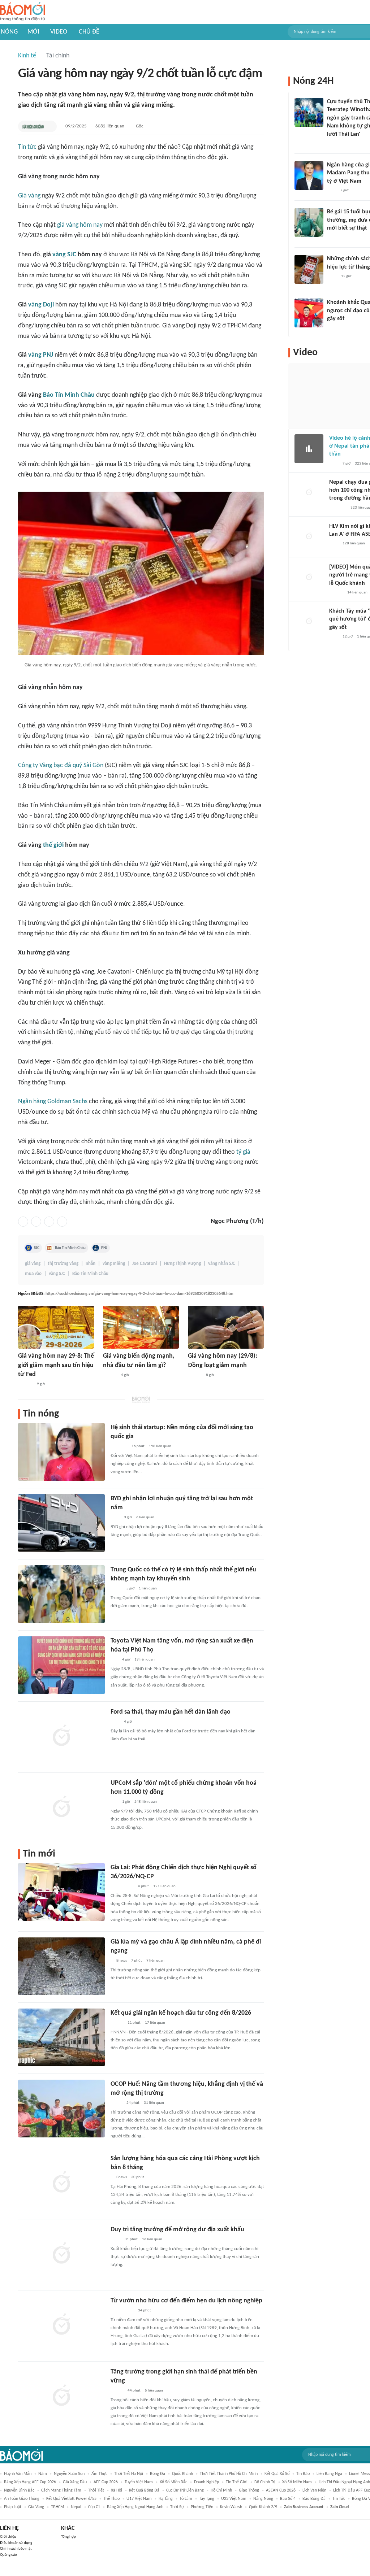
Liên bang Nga (329, 2474)
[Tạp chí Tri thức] (115, 1518)
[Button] (50, 126)
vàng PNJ (41, 355)
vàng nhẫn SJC (222, 1264)
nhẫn (91, 1264)
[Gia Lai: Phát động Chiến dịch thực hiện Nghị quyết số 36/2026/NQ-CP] (61, 1892)
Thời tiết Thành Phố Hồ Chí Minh (229, 2474)
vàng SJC (64, 255)
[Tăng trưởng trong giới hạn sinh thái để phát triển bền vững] (61, 2396)
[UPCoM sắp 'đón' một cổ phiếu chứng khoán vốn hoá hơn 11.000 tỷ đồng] (61, 1807)
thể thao (111, 2499)
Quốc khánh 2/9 (263, 2507)
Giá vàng (29, 196)
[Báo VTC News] (338, 508)
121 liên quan (164, 1886)
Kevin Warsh (231, 2507)
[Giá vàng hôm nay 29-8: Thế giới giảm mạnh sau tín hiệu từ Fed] (56, 1327)
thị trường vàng (63, 1264)
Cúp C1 (94, 2507)
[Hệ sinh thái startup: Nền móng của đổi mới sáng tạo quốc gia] (61, 1452)
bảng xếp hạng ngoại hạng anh (135, 2507)
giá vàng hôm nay (80, 225)
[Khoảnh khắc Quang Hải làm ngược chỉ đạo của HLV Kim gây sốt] (309, 313)
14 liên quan (357, 593)
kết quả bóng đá (144, 2490)
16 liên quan (152, 2239)
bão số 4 (288, 2499)
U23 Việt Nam (234, 2499)
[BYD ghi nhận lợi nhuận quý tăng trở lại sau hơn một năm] (61, 1523)
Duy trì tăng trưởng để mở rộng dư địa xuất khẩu (177, 2230)
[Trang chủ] (23, 12)
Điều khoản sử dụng (16, 2543)
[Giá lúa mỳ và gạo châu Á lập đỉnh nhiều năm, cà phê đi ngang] (61, 1966)
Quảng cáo (8, 2555)
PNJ (104, 1248)
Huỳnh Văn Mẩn (18, 2474)
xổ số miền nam (297, 2482)
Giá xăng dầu (75, 2482)
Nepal (76, 2507)
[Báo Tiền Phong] (110, 1375)
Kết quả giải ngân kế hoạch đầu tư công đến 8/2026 (181, 2013)
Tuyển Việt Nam (139, 2482)
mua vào (33, 1274)
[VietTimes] (116, 1589)
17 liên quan (155, 2023)
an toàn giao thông (22, 2499)
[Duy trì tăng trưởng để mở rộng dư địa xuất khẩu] (61, 2254)
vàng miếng (114, 1264)
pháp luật (13, 2507)
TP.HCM (57, 2507)
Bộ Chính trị (265, 2482)
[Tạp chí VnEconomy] (116, 2103)
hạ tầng (166, 2499)
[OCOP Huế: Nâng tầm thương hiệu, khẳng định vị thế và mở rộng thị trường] (61, 2109)
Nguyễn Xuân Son (69, 2474)
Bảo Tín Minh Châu (69, 395)
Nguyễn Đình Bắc (19, 2490)
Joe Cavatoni (145, 1264)
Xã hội (117, 2490)
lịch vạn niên (314, 2490)
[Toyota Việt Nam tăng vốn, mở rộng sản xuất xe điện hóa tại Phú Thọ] (61, 1665)
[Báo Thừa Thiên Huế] (117, 2023)
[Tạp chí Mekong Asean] (114, 1660)
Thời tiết (96, 2490)
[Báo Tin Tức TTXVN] (115, 2240)
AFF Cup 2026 (106, 2482)
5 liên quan (154, 2391)
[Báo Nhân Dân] (117, 2391)
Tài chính (58, 56)
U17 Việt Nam (139, 2499)
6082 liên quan (110, 126)
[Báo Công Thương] (119, 1446)
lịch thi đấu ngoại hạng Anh (344, 2482)
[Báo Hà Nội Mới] (25, 1384)
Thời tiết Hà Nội (129, 2474)
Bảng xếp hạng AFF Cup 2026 (30, 2482)
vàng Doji (41, 305)
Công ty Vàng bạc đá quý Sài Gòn (61, 765)
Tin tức (27, 147)
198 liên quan (160, 1446)
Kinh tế (27, 56)
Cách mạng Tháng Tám (61, 2490)
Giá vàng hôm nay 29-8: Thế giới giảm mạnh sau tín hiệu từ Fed (56, 1365)
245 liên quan (146, 1802)
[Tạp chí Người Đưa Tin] (333, 238)
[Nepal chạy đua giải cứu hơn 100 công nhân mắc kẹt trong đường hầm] (309, 493)
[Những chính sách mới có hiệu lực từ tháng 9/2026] (309, 269)
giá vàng (33, 1264)
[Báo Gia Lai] (122, 1887)
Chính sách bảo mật (16, 2549)
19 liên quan (145, 1660)
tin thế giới (237, 2482)
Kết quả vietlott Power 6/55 (71, 2499)
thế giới (53, 845)
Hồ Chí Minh (221, 2490)
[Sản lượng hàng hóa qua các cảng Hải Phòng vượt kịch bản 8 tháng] (61, 2183)
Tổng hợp (68, 2537)
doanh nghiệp (206, 2482)
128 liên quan (354, 543)
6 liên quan (145, 1517)
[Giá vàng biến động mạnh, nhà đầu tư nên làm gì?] (141, 1327)
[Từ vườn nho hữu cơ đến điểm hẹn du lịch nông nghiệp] (61, 2325)
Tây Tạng (207, 2499)
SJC (37, 1248)
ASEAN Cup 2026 (281, 2490)
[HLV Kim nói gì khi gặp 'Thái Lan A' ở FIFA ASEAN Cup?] (309, 537)
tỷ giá (243, 1152)
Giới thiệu (8, 2537)
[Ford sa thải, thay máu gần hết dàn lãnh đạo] (61, 1736)
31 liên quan (154, 2103)
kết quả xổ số (277, 2474)
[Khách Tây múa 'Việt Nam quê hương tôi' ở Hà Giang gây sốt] (309, 622)
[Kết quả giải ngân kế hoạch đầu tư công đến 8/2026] (61, 2037)
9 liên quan (155, 1961)
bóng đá (158, 2474)
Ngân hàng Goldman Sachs (53, 1102)
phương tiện (202, 2507)
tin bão (303, 2474)
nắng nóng (263, 2499)
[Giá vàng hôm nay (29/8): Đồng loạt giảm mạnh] (226, 1327)
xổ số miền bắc (173, 2482)
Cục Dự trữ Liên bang (185, 2490)
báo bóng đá (314, 2499)
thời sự (177, 2507)
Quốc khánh (182, 2474)
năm (43, 2474)
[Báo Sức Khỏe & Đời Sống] (33, 126)
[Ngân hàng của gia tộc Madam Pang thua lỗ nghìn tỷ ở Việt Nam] (309, 175)
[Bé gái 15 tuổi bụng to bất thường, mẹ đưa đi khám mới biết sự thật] (309, 222)
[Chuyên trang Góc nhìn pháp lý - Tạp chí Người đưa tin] (332, 144)
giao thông (249, 2490)
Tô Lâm (186, 2499)
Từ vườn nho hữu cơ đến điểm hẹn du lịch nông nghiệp (186, 2301)
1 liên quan (148, 1589)
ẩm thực (99, 2474)
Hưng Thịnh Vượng (182, 1264)
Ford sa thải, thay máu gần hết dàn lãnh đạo (171, 1712)
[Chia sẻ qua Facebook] (23, 1222)
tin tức (339, 2499)
